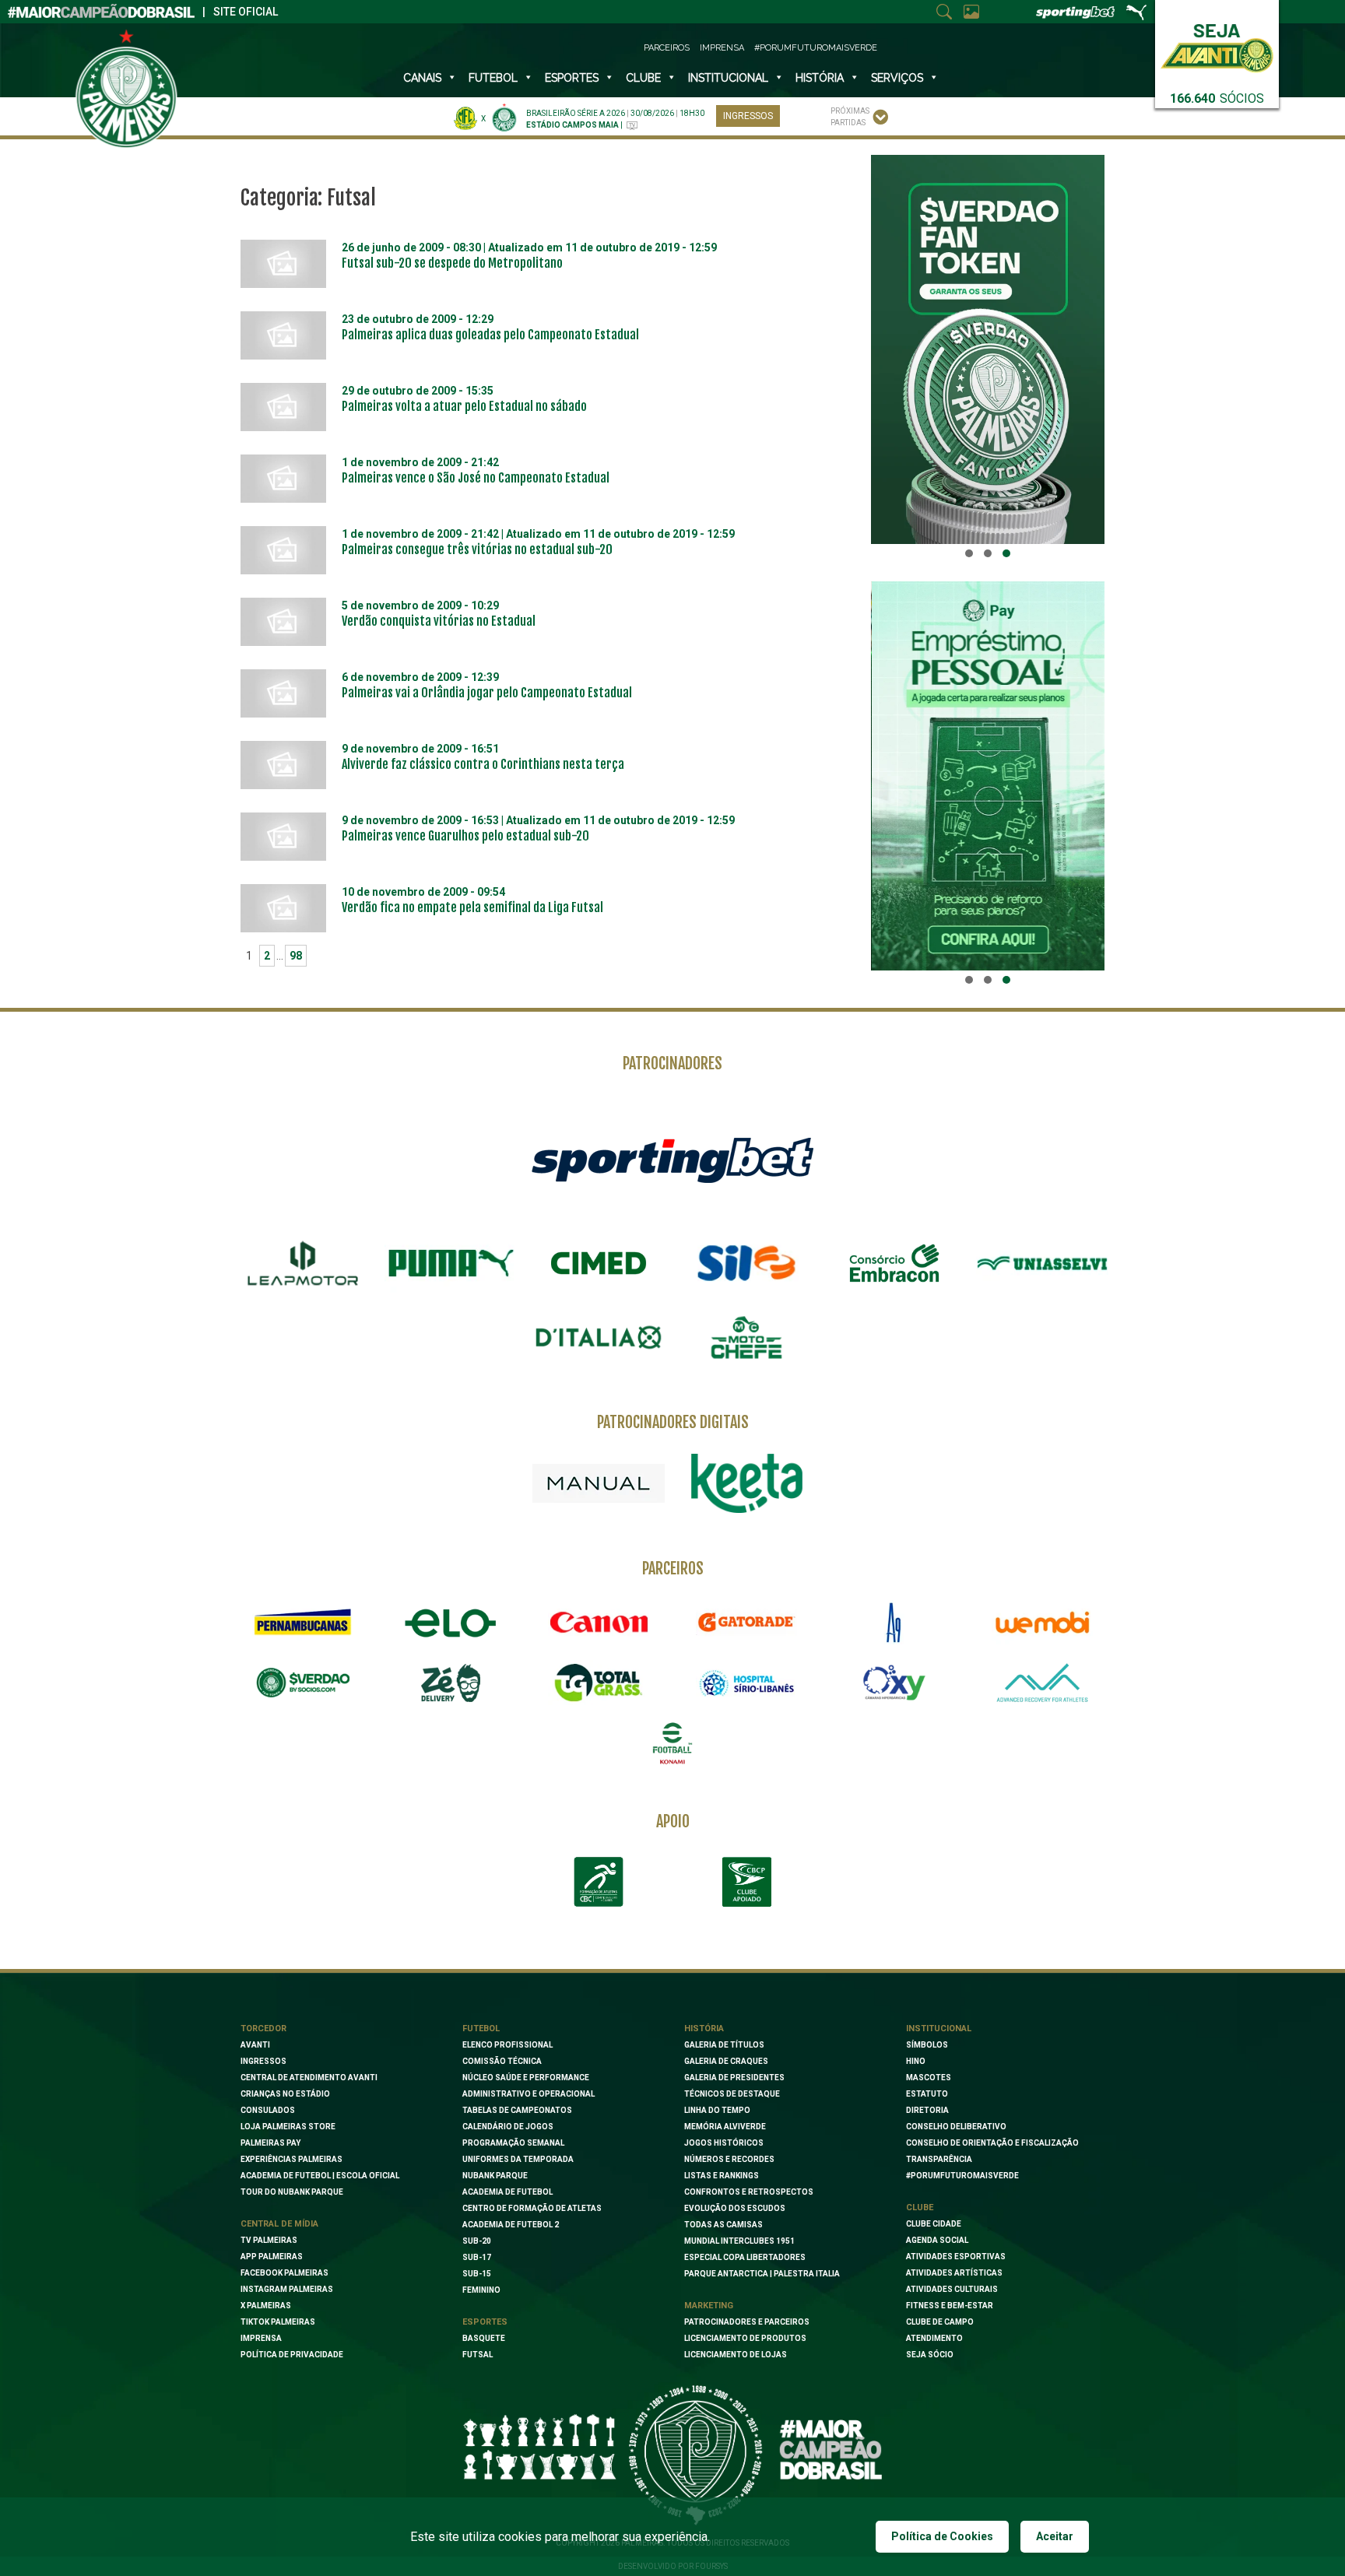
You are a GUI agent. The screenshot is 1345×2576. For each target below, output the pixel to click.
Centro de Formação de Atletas (532, 2208)
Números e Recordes (729, 2159)
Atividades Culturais (952, 2289)
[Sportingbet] (672, 1160)
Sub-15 (477, 2274)
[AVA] (1042, 1683)
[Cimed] (599, 1263)
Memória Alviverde (725, 2127)
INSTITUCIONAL (728, 78)
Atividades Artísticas (954, 2273)
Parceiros (667, 48)
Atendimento (934, 2338)
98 (296, 956)
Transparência (939, 2159)
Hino (916, 2061)
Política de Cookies (942, 2536)
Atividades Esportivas (956, 2257)
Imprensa (722, 48)
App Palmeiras (272, 2257)
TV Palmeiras (269, 2240)
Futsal (478, 2355)
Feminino (481, 2290)
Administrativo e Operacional (529, 2094)
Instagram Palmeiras (287, 2289)
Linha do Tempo (717, 2110)
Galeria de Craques (726, 2061)
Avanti (255, 2045)
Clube (643, 78)
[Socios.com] (303, 1683)
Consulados (268, 2110)
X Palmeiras (266, 2306)
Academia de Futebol (507, 2192)
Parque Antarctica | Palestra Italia (762, 2274)
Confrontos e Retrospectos (749, 2192)
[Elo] (451, 1623)
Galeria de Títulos (724, 2045)
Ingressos (748, 116)
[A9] (894, 1623)
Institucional (939, 2029)
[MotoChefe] (746, 1338)
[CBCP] (746, 1882)
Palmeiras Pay (270, 2143)
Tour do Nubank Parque (292, 2192)
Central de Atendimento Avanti (309, 2078)
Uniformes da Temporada (518, 2159)
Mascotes (929, 2078)
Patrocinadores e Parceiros (747, 2322)
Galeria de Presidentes (734, 2078)
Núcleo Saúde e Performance (526, 2078)
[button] (969, 553)
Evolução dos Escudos (735, 2208)
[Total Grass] (599, 1683)
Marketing (709, 2306)
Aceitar (1055, 2536)
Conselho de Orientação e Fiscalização (992, 2143)
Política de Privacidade (292, 2355)
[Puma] (451, 1263)
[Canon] (599, 1623)
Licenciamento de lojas (736, 2355)
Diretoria (927, 2110)
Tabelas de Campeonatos (517, 2110)
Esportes (572, 78)
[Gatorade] (746, 1623)
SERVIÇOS (897, 78)
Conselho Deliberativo (956, 2127)
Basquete (484, 2338)
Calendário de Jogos (508, 2127)
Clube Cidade (934, 2224)
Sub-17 (477, 2257)
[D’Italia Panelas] (599, 1338)
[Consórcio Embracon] (894, 1263)
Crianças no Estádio (285, 2094)
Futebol (493, 78)
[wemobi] (1042, 1623)
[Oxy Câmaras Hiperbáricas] (894, 1683)
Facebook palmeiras (284, 2273)
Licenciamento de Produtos (745, 2338)
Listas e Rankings (722, 2176)
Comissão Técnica (502, 2061)
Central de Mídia (279, 2224)
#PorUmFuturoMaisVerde (816, 48)
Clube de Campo (940, 2322)
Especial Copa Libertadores (745, 2257)
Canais (422, 78)
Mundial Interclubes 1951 (739, 2241)
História (820, 78)
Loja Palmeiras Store (288, 2127)
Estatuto (927, 2094)
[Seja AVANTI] (1217, 45)
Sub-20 (477, 2241)
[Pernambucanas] (303, 1623)
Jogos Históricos (724, 2143)
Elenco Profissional (507, 2045)
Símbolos (927, 2045)
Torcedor (263, 2029)
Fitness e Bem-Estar (950, 2306)
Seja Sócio (930, 2355)
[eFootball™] (672, 1743)
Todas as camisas (723, 2225)
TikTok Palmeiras (278, 2322)
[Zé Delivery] (451, 1683)
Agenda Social (937, 2240)
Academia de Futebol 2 (511, 2225)
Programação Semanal (513, 2143)
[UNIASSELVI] (1042, 1263)
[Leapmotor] (303, 1263)
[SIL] (746, 1263)
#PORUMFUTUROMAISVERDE (962, 2176)
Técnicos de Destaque (732, 2094)
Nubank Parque (495, 2176)
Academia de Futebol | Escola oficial (320, 2176)
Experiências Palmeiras (291, 2159)
